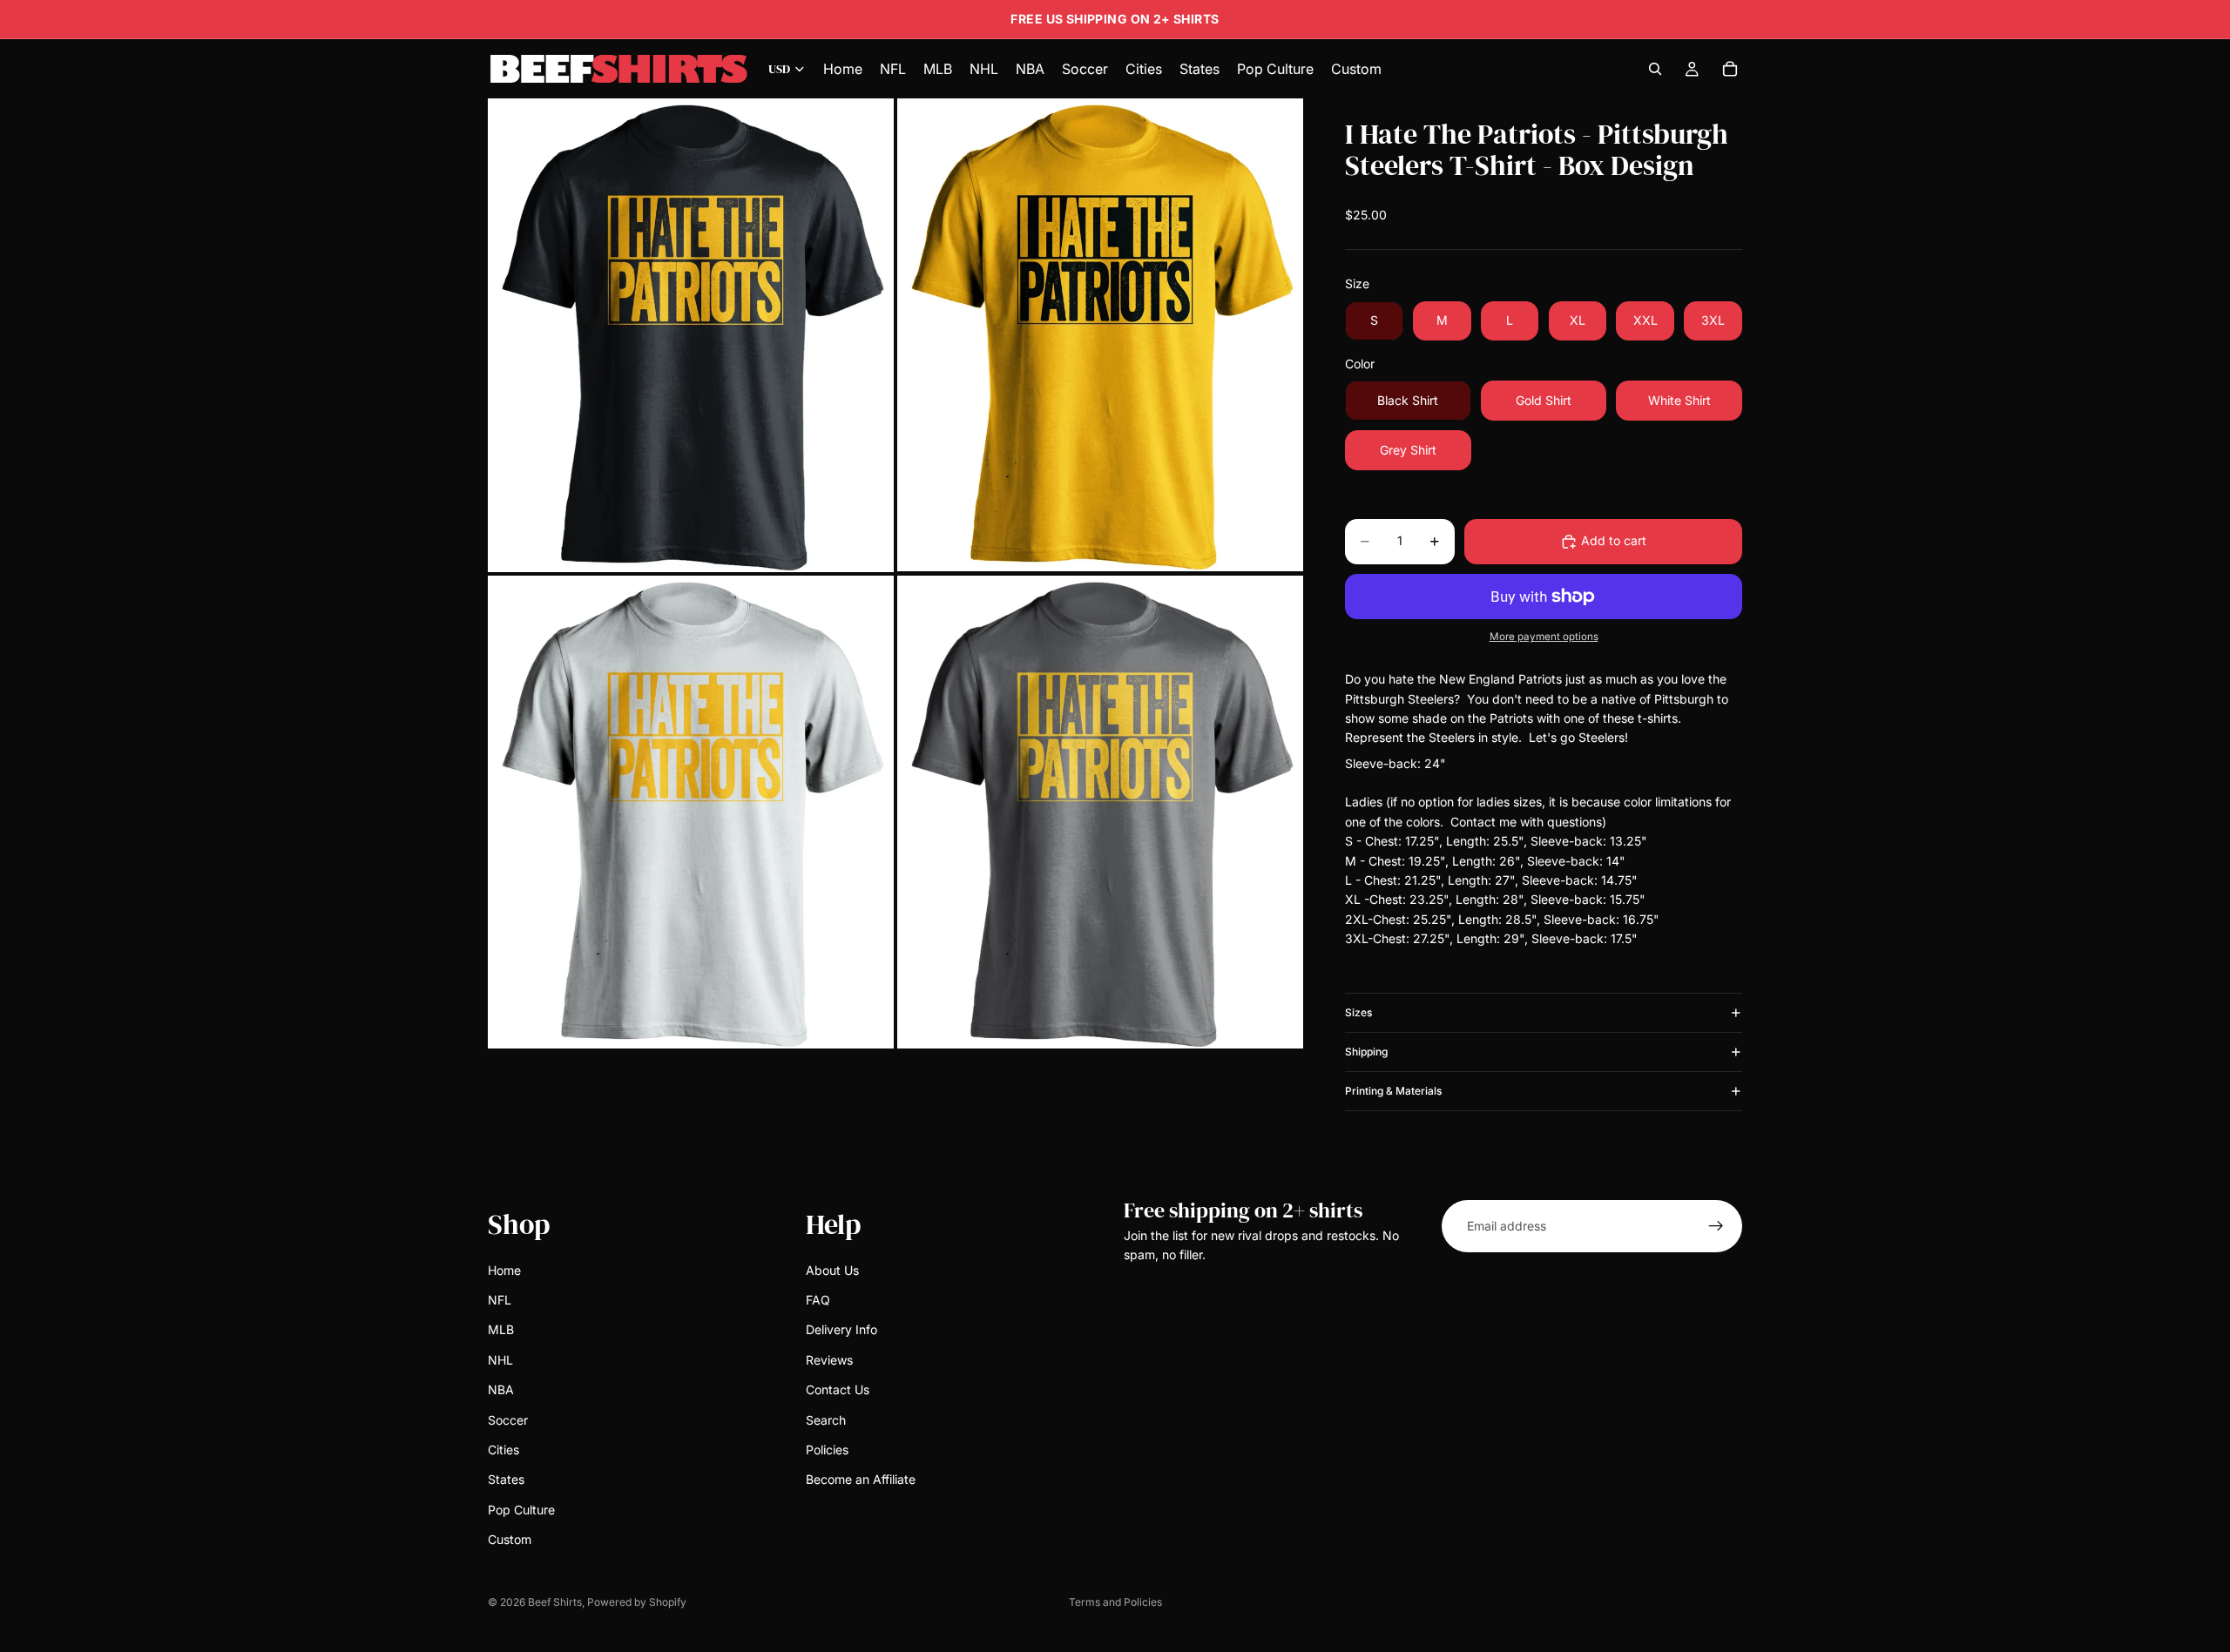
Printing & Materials (1393, 1091)
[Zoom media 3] (691, 812)
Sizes (1358, 1012)
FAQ (818, 1300)
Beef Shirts (555, 1602)
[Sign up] (1716, 1226)
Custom (510, 1539)
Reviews (829, 1360)
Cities (503, 1450)
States (506, 1480)
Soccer (508, 1420)
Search (826, 1420)
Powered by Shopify (637, 1602)
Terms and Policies (1115, 1602)
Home (504, 1270)
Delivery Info (841, 1330)
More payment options (1544, 637)
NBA (501, 1389)
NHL (500, 1360)
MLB (501, 1330)
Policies (827, 1450)
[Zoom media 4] (1100, 812)
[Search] (1655, 69)
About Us (832, 1270)
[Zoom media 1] (691, 335)
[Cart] (1730, 69)
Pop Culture (521, 1510)
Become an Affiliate (861, 1480)
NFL (500, 1300)
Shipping (1366, 1052)
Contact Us (838, 1389)
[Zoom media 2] (1100, 335)
